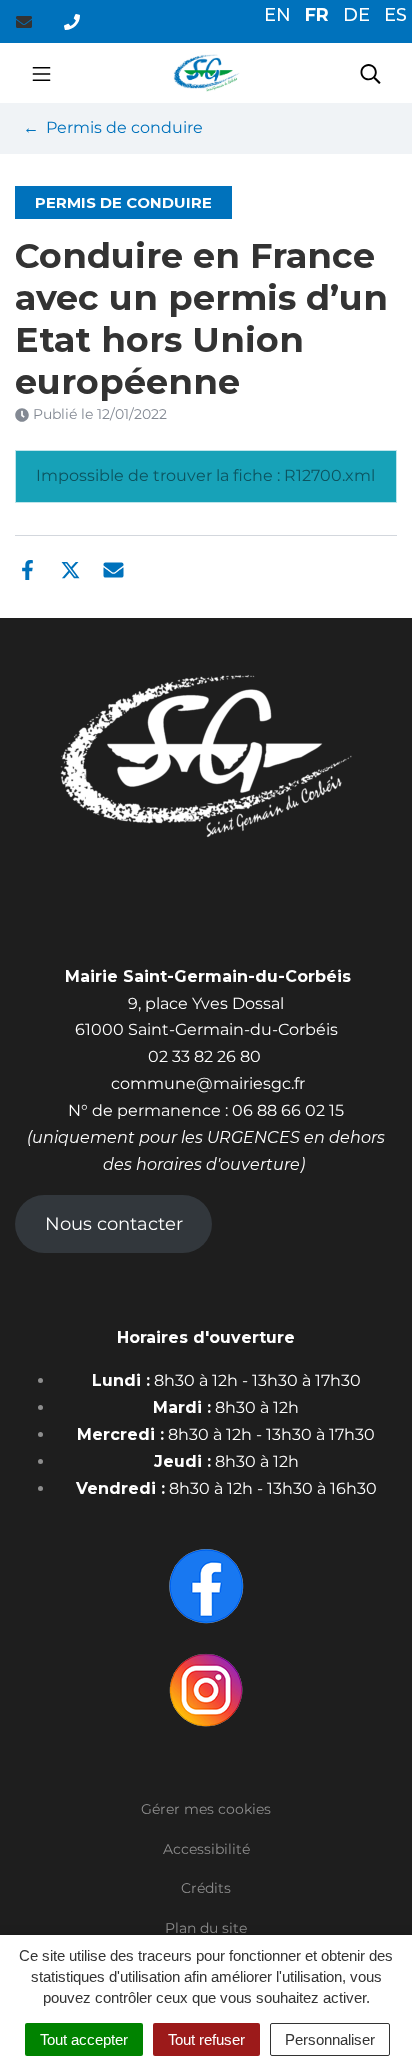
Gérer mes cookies (206, 1809)
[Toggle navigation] (41, 73)
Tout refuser (206, 2039)
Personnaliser (330, 2039)
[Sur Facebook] (27, 568)
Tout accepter (84, 2039)
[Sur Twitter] (70, 568)
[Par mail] (113, 568)
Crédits (206, 1888)
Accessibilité (206, 1849)
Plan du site (206, 1928)
